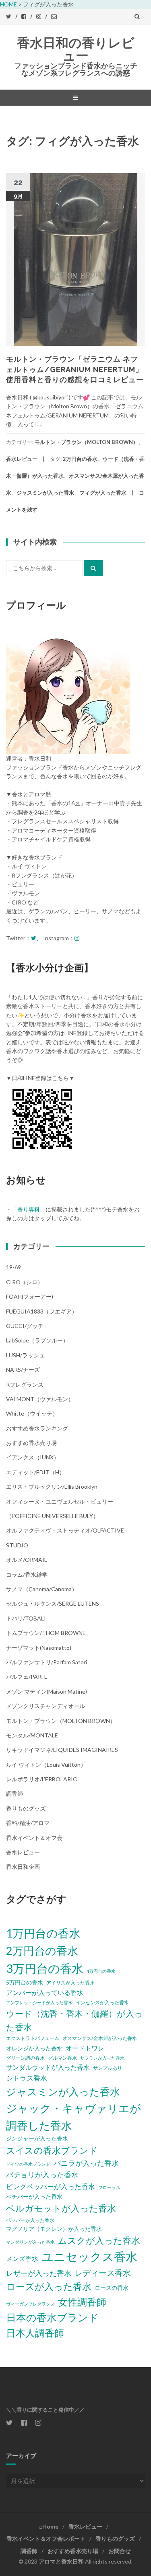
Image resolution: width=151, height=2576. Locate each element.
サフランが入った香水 (102, 2058)
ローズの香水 (112, 2288)
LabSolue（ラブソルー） (37, 1340)
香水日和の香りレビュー (76, 49)
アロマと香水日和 (61, 2561)
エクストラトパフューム (33, 2038)
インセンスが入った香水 (102, 2002)
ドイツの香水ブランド (28, 2164)
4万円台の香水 (101, 1971)
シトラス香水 (27, 2078)
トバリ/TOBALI (26, 1618)
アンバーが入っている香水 (45, 1992)
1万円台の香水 (43, 1933)
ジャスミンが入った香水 (45, 493)
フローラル (109, 2187)
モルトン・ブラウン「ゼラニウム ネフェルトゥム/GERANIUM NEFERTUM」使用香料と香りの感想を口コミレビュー (75, 369)
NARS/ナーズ (23, 1370)
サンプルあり (108, 2068)
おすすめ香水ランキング (37, 1428)
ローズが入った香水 (49, 2286)
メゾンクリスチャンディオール (46, 1706)
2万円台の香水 (80, 459)
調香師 (14, 1793)
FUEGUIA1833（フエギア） (42, 1311)
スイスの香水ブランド (52, 2150)
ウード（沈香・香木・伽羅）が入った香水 (74, 2020)
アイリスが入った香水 (70, 1983)
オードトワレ (85, 2048)
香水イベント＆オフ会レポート (46, 2538)
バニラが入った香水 (86, 2163)
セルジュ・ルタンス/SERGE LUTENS (53, 1603)
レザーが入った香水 (39, 2273)
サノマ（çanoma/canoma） (42, 1589)
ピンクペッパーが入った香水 (51, 2186)
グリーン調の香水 (25, 2058)
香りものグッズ (26, 1808)
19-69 (13, 1267)
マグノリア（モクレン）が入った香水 (54, 2229)
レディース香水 (103, 2273)
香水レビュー (22, 459)
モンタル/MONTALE (32, 1735)
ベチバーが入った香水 (34, 2196)
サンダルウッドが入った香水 (48, 2067)
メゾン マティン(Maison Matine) (47, 1691)
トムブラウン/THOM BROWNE (46, 1633)
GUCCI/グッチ (25, 1326)
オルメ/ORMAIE (27, 1560)
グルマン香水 (62, 2058)
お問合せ (120, 2551)
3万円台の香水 (45, 1968)
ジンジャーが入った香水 (37, 2138)
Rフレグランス (25, 1384)
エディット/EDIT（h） (35, 1472)
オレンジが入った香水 (34, 2048)
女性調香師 (82, 2302)
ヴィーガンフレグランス (30, 2304)
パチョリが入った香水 (42, 2175)
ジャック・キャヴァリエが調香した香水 (73, 2117)
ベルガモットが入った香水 (61, 2208)
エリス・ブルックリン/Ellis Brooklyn (52, 1486)
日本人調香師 (35, 2333)
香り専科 (29, 1209)
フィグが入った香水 (103, 493)
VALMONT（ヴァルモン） (40, 1399)
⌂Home (49, 2526)
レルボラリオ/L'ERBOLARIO (42, 1779)
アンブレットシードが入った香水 (39, 2002)
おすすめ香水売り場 (31, 1443)
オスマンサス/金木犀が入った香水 (100, 2038)
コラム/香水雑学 (27, 1574)
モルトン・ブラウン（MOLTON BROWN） (86, 442)
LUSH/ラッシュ (25, 1355)
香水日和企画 (23, 1867)
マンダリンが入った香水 (30, 2242)
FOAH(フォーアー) (30, 1296)
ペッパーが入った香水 (30, 2220)
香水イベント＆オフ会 (34, 1838)
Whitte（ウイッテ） (32, 1413)
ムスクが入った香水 (99, 2240)
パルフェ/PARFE (27, 1677)
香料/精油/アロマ (28, 1823)
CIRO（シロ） (25, 1282)
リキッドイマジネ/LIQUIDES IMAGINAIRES (62, 1750)
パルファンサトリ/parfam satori (47, 1662)
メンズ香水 (22, 2258)
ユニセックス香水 (89, 2256)
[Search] (93, 568)
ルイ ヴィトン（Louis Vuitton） (46, 1765)
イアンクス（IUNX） (33, 1457)
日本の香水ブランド (52, 2317)
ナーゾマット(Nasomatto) (39, 1648)
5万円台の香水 (25, 1982)
